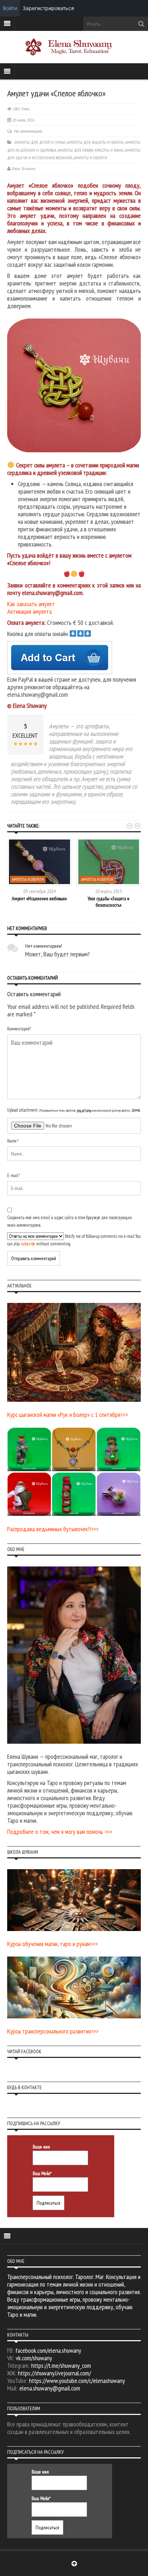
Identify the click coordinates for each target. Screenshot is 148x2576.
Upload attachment (74, 1110)
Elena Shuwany (24, 168)
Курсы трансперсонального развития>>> (53, 2031)
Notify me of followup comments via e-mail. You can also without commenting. (74, 1240)
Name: (13, 1141)
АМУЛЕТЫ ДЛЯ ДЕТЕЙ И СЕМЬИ (40, 142)
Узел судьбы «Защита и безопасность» (108, 902)
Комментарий (19, 1029)
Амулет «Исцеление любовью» (39, 898)
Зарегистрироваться (48, 8)
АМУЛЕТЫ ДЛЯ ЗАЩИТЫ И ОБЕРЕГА (95, 142)
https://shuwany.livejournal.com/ (54, 2373)
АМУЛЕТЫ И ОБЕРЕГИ (90, 158)
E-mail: (14, 1175)
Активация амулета (29, 611)
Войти (10, 8)
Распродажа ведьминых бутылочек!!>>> (53, 1529)
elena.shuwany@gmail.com (50, 2388)
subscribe (28, 1244)
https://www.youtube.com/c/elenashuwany (77, 2381)
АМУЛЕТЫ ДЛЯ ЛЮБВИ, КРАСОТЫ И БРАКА (91, 150)
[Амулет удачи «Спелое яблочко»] (77, 385)
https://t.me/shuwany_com (61, 2365)
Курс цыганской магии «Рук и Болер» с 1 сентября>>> (68, 1415)
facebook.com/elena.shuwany (48, 2350)
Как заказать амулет (31, 604)
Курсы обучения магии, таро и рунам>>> (52, 1944)
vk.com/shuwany (34, 2358)
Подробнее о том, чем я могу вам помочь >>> (60, 1832)
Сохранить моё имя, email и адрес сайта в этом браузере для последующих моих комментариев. (70, 1221)
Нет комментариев (28, 131)
